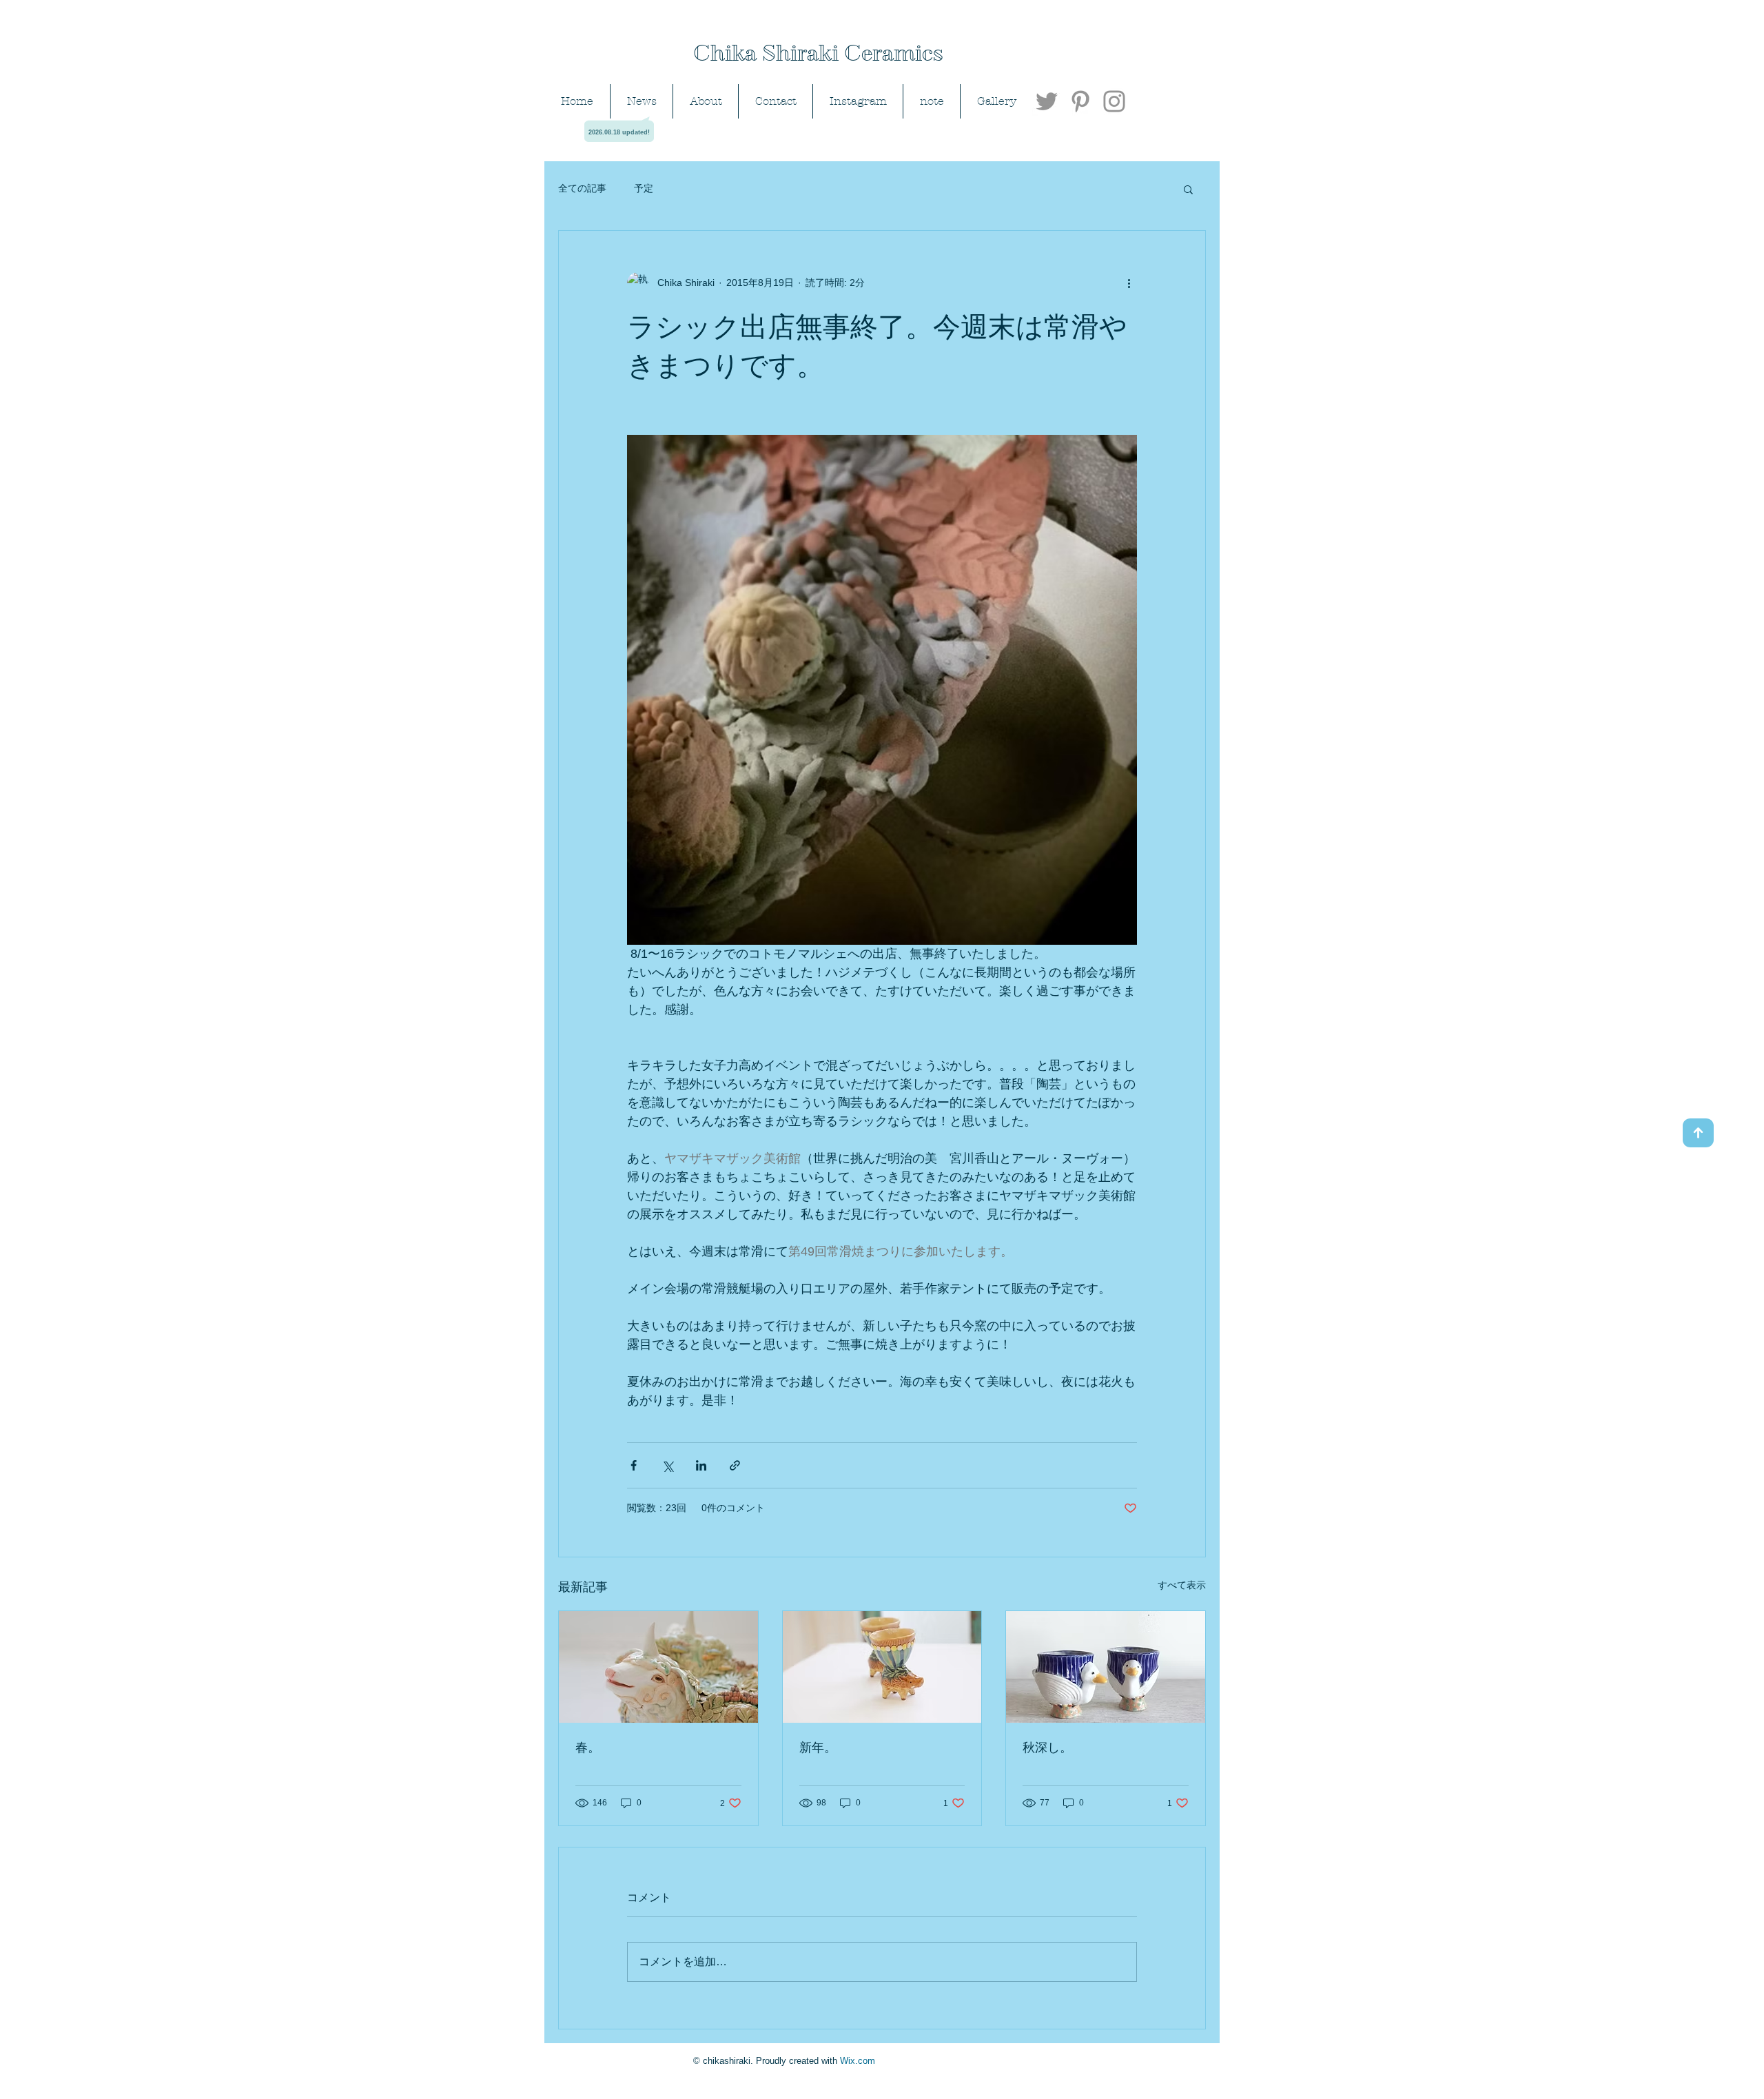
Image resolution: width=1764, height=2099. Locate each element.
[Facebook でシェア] (634, 1465)
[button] (1188, 189)
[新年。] (882, 1667)
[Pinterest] (1080, 101)
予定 (644, 188)
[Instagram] (1114, 101)
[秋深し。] (1106, 1667)
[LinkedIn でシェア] (701, 1465)
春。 (588, 1747)
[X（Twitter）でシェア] (667, 1465)
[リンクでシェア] (735, 1465)
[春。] (658, 1667)
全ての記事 (582, 188)
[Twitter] (1047, 101)
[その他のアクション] (1129, 283)
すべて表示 (1182, 1585)
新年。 (818, 1747)
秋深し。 (1047, 1747)
